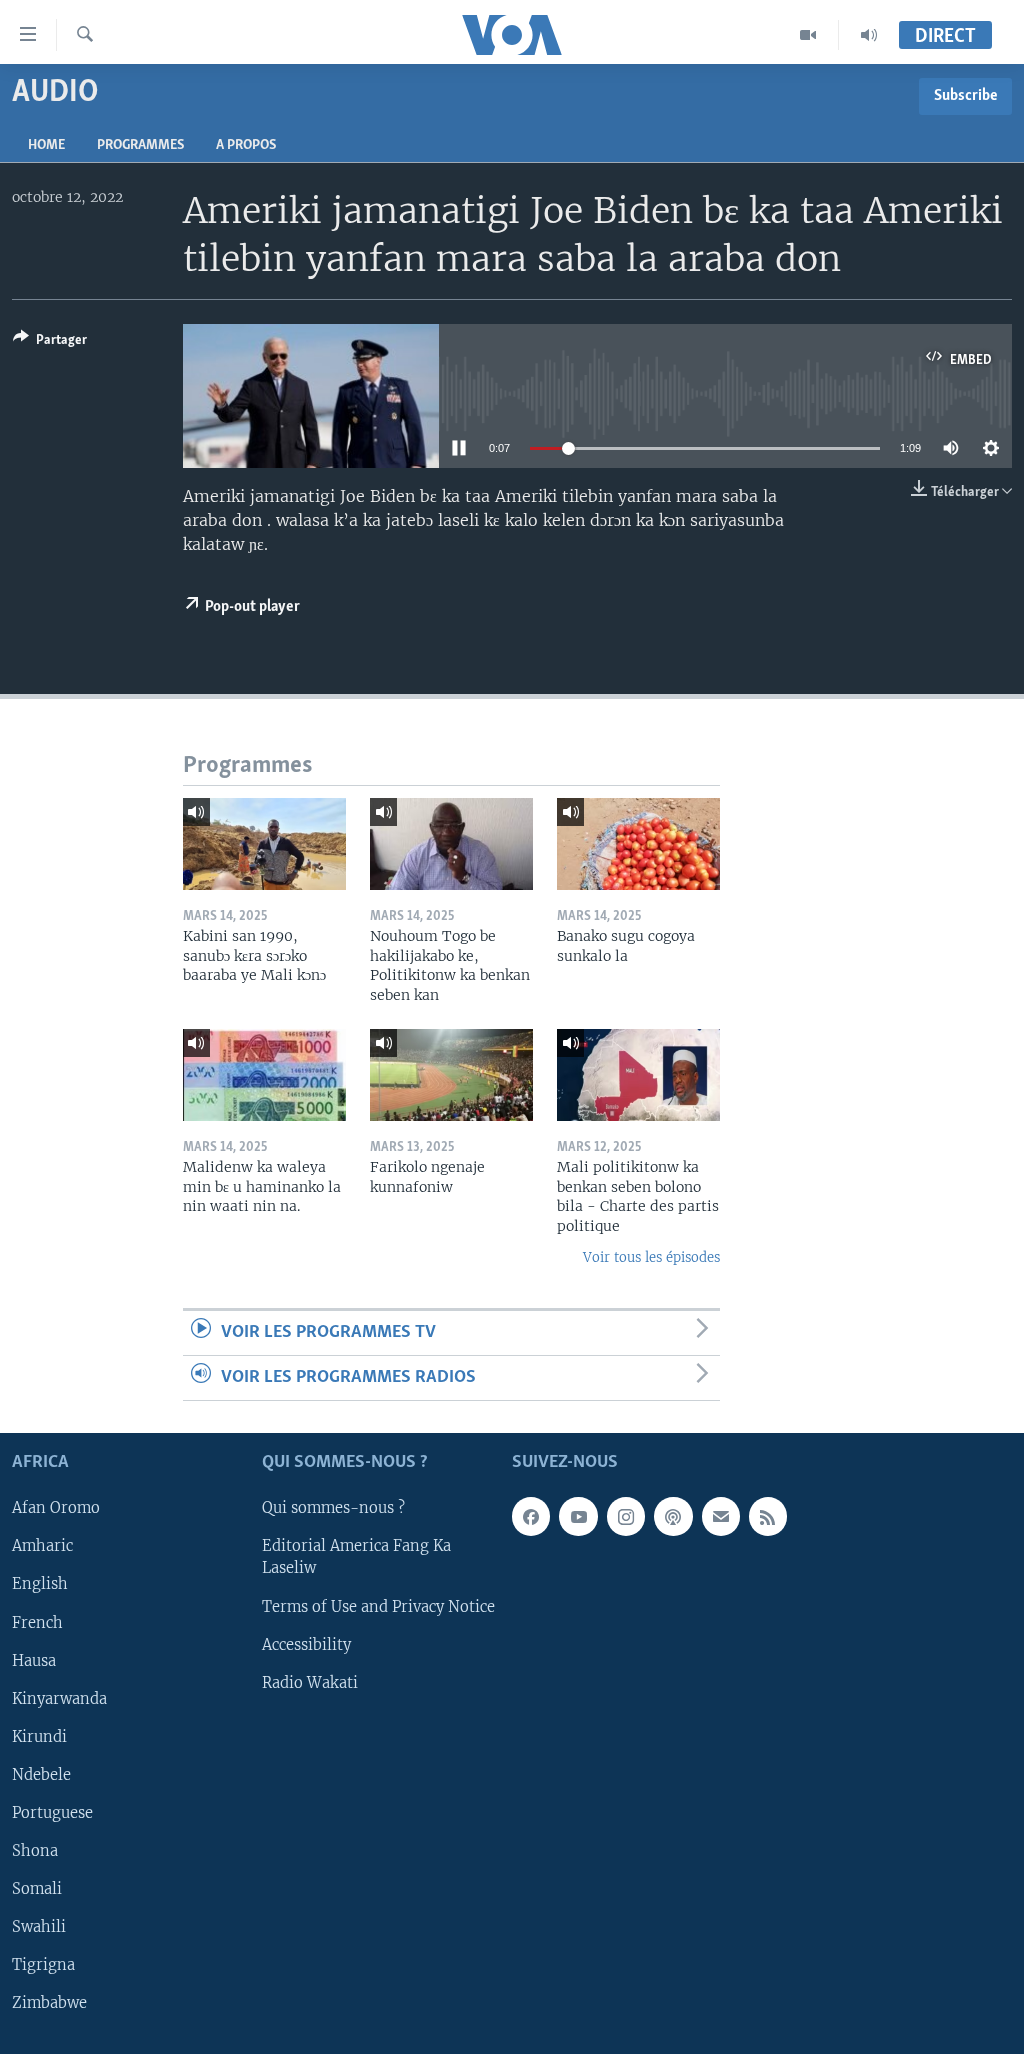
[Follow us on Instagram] (626, 1517)
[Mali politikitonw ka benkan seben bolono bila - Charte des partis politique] (638, 1075)
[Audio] (869, 35)
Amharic (42, 1547)
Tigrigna (43, 1965)
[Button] (50, 343)
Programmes (140, 145)
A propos (246, 145)
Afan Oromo (56, 1509)
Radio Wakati (310, 1683)
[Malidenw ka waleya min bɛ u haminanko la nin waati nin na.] (264, 1075)
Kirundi (39, 1737)
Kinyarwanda (59, 1699)
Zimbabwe (49, 2003)
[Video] (808, 35)
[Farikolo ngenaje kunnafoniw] (451, 1075)
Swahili (39, 1927)
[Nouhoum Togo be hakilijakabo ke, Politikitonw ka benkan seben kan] (451, 844)
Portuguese (52, 1813)
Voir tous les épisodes (651, 1257)
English (40, 1585)
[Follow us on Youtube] (578, 1517)
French (37, 1623)
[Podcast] (673, 1517)
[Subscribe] (721, 1517)
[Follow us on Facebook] (531, 1517)
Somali (37, 1889)
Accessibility (306, 1645)
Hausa (34, 1661)
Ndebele (41, 1775)
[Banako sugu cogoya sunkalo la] (638, 844)
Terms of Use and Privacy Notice (378, 1607)
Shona (35, 1851)
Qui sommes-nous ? (333, 1509)
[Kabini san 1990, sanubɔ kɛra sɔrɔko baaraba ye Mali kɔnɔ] (264, 844)
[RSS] (768, 1517)
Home (46, 145)
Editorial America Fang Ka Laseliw (356, 1558)
